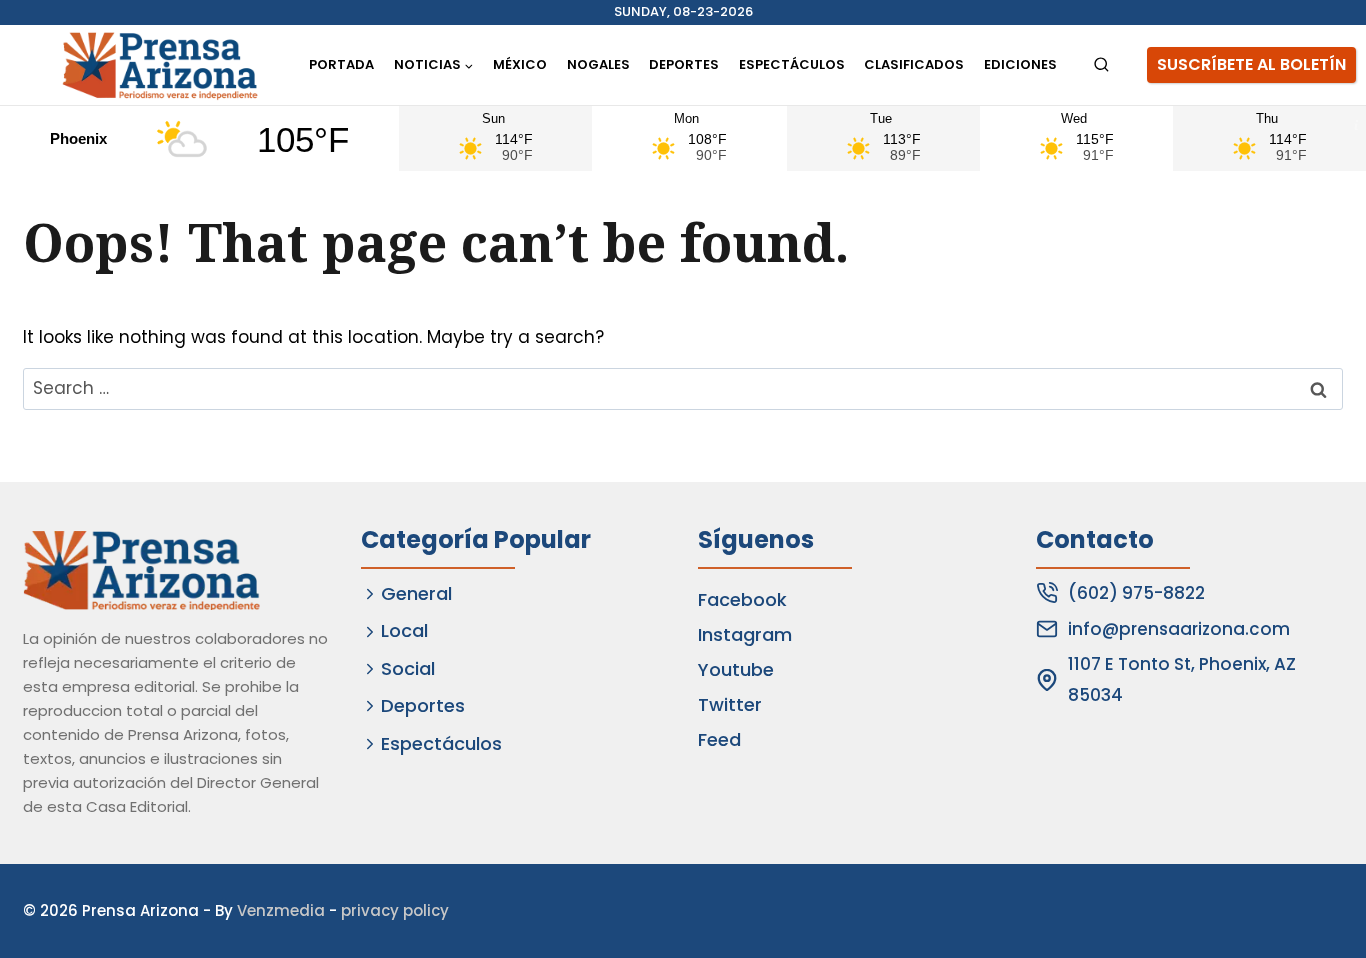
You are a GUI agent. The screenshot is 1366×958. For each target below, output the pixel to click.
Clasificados (914, 64)
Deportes (684, 64)
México (520, 64)
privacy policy (395, 910)
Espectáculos (792, 64)
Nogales (598, 64)
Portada (341, 64)
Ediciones (1020, 64)
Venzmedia (281, 910)
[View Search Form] (1101, 65)
